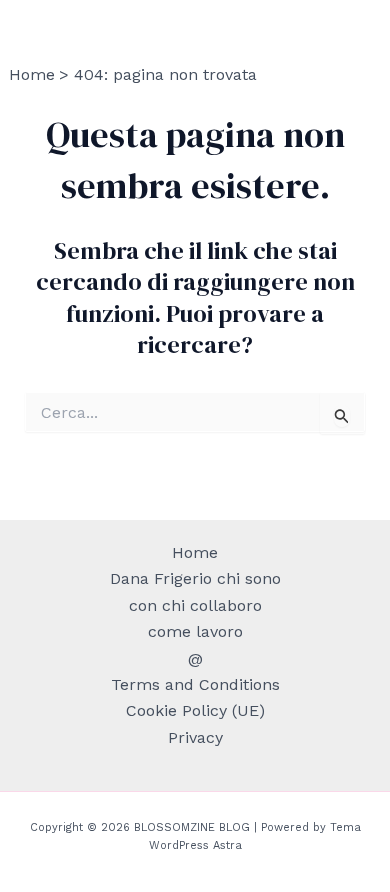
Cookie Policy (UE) (195, 710)
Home (195, 552)
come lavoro (195, 631)
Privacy (195, 737)
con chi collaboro (195, 605)
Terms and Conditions (195, 684)
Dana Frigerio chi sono (195, 578)
